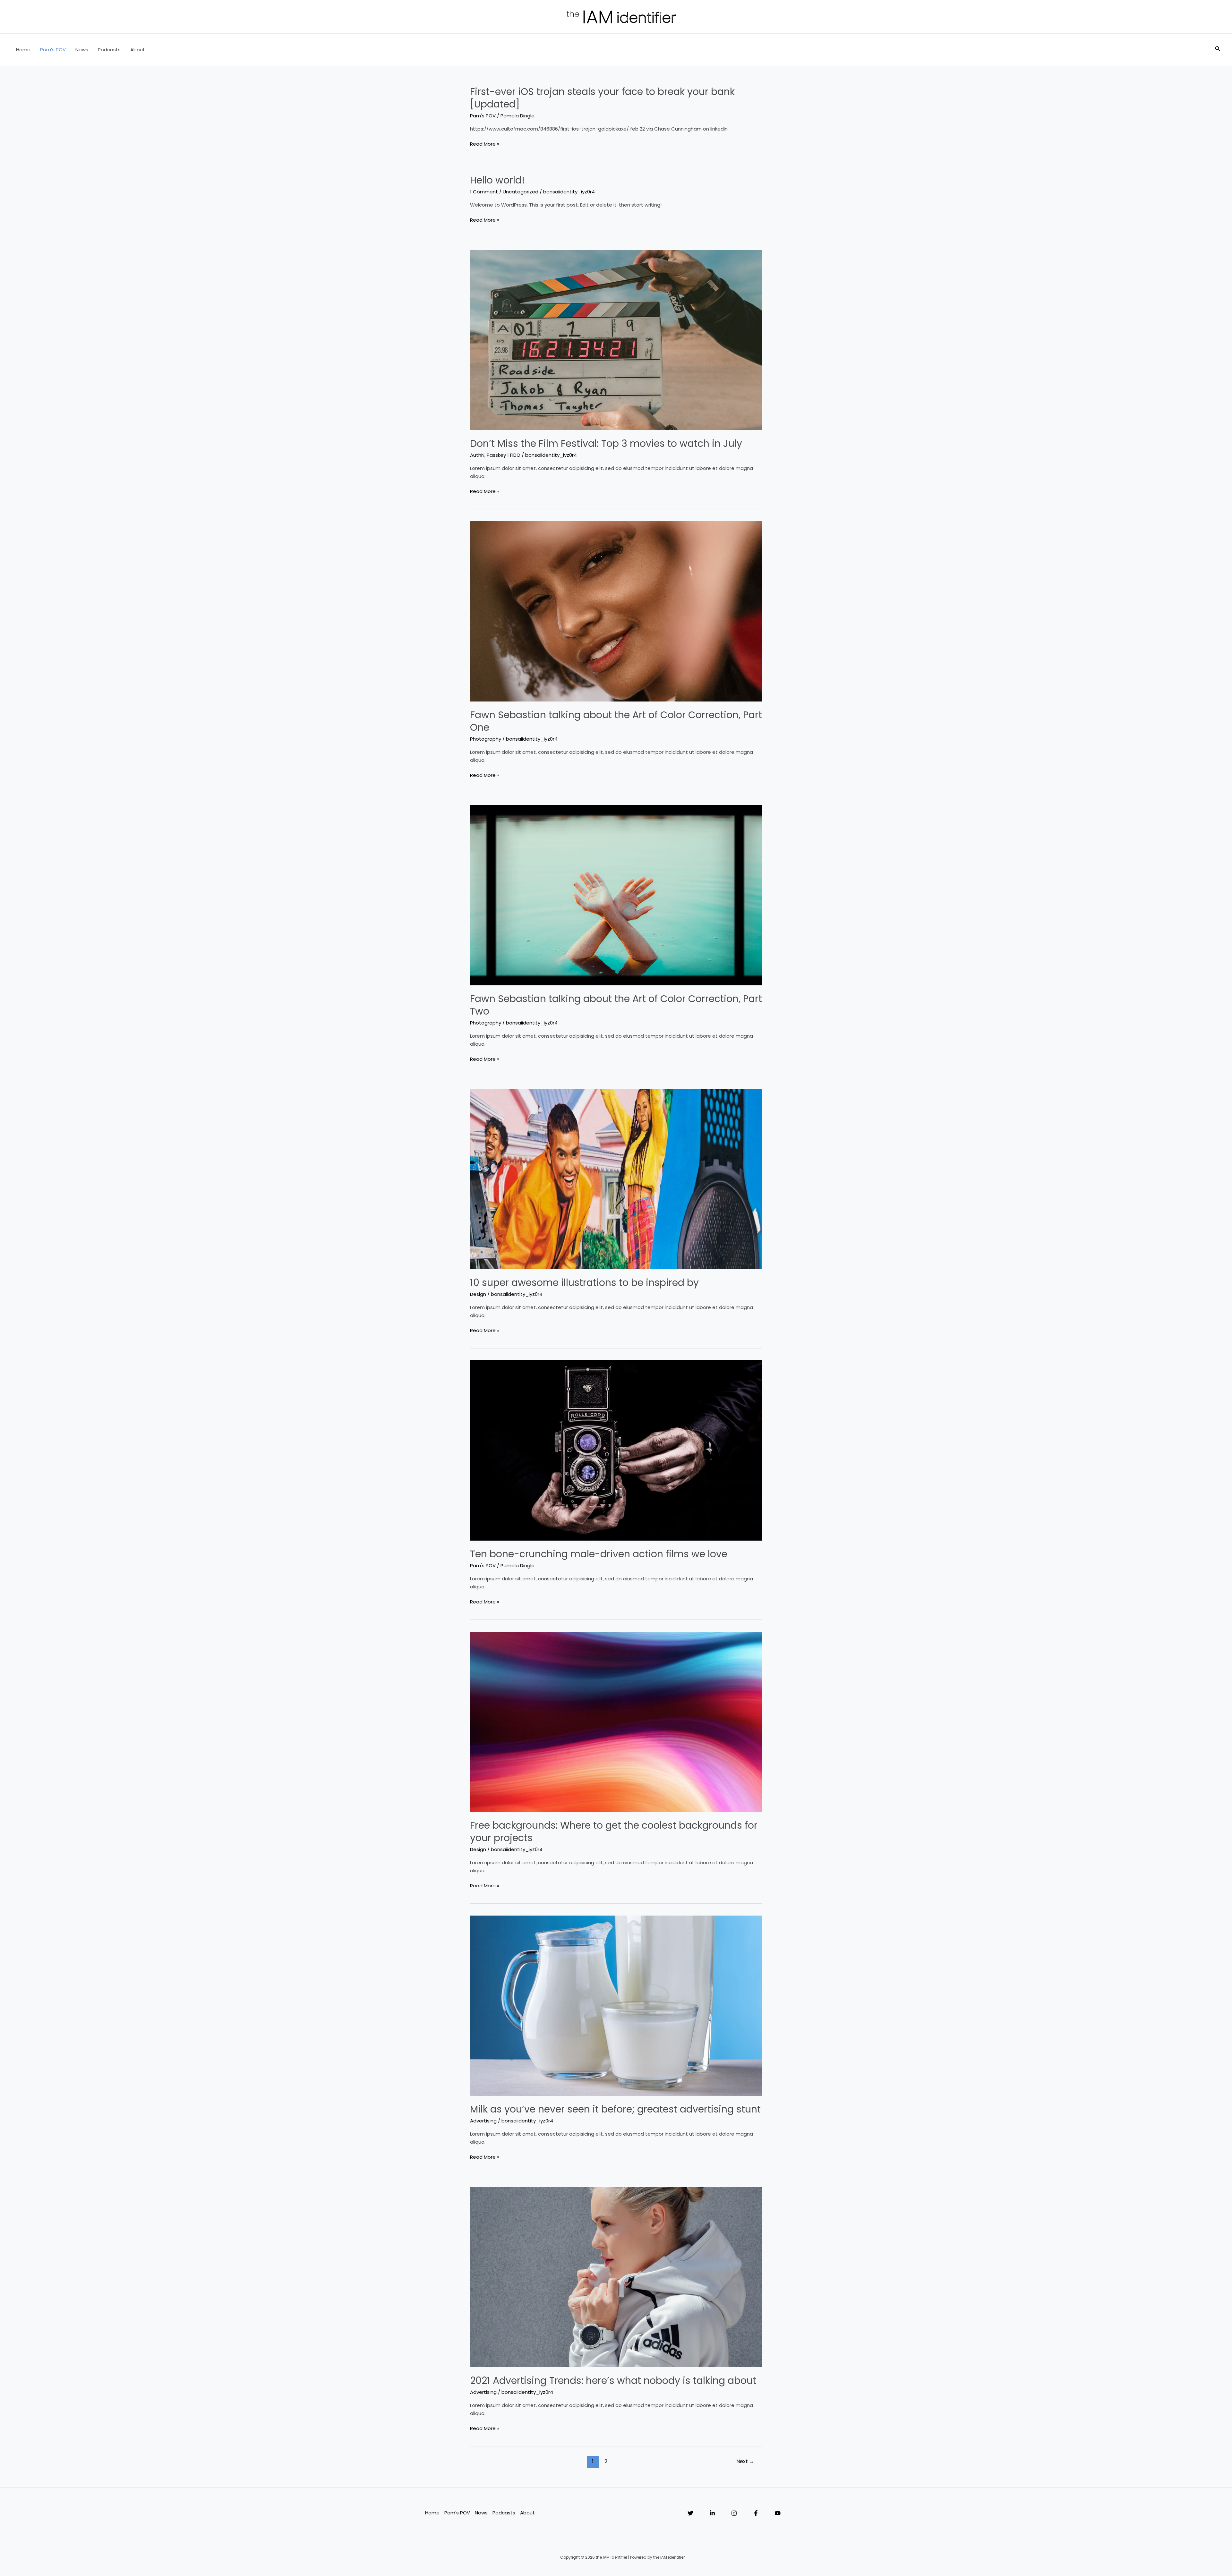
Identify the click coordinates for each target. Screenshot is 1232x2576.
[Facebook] (756, 2513)
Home (23, 50)
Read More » (485, 144)
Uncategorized (521, 192)
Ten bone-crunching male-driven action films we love (599, 1554)
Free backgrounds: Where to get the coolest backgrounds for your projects (614, 1832)
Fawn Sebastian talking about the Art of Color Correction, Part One (616, 721)
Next (745, 2461)
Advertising (483, 2121)
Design (478, 1294)
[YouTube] (778, 2513)
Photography (486, 739)
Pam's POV (483, 116)
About (138, 50)
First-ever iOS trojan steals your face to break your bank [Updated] (602, 98)
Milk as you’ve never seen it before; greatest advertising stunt (615, 2109)
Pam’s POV (53, 50)
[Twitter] (690, 2513)
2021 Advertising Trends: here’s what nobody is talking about (613, 2380)
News (82, 50)
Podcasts (109, 50)
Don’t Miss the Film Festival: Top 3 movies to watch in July (606, 443)
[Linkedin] (712, 2513)
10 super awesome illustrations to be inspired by (584, 1283)
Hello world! (497, 180)
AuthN (477, 455)
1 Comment (484, 192)
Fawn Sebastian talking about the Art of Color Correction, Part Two (616, 1005)
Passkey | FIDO (504, 455)
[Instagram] (734, 2513)
